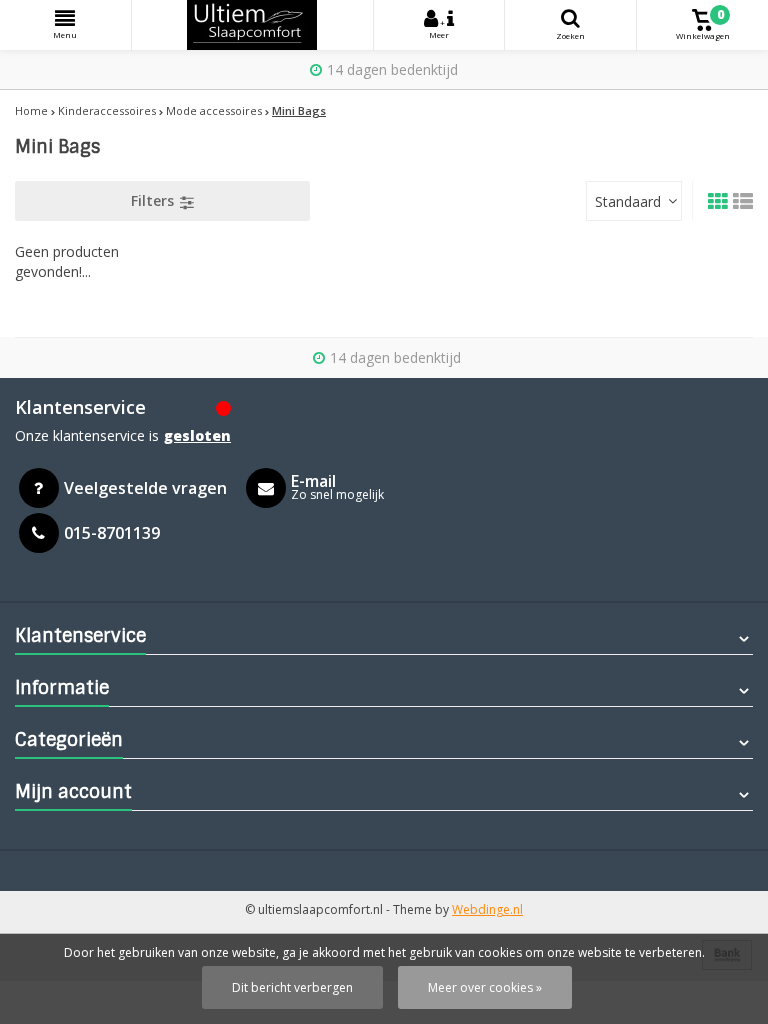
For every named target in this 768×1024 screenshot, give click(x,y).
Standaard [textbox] (628, 201)
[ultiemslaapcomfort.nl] (252, 25)
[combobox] (634, 201)
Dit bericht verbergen (292, 987)
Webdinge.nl (487, 909)
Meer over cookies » (485, 987)
